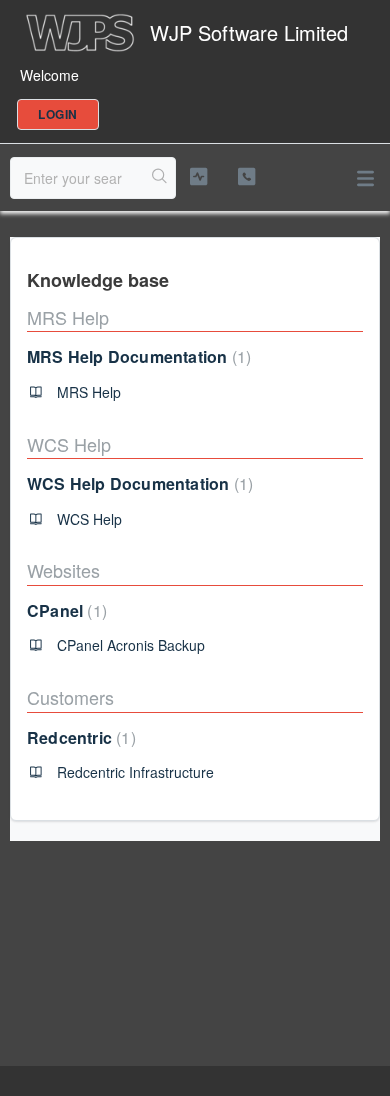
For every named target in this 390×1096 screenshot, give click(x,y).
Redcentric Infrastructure (135, 772)
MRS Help (68, 317)
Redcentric (79, 737)
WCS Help (69, 444)
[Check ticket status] (198, 177)
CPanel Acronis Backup (131, 645)
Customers (70, 697)
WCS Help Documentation (137, 483)
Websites (63, 570)
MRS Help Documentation (136, 356)
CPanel (64, 610)
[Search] (160, 178)
